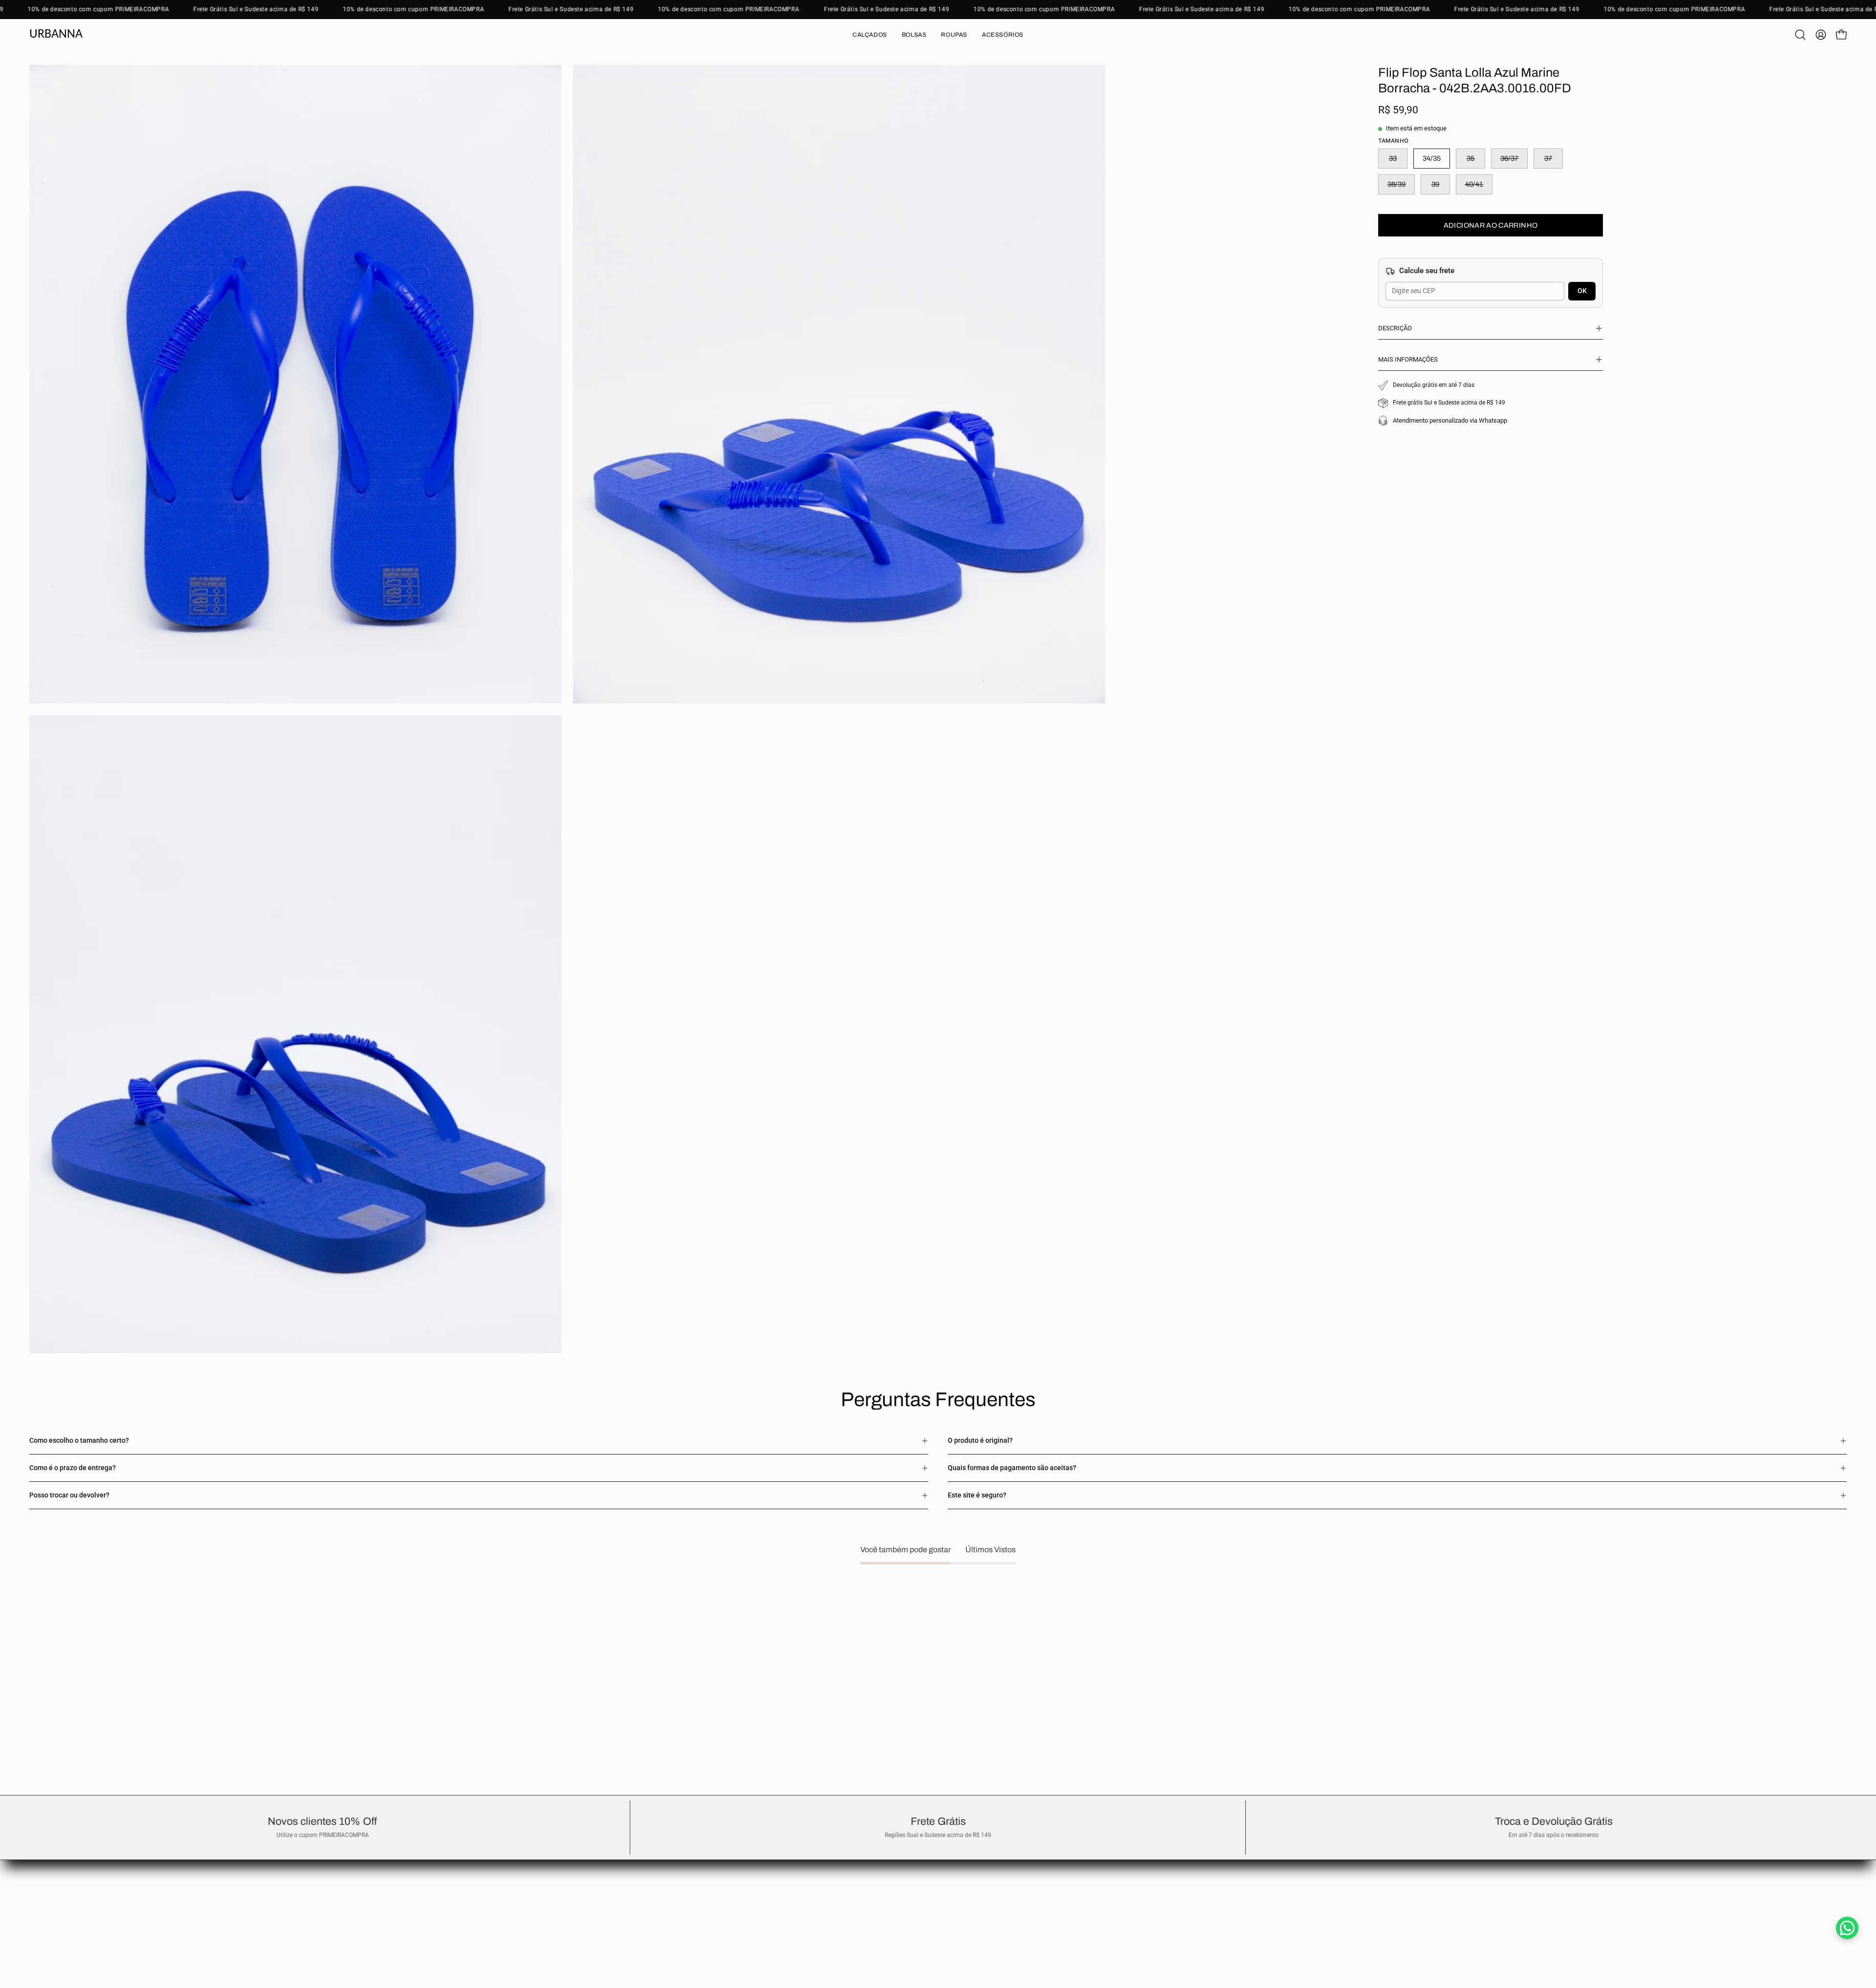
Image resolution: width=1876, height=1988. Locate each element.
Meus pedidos (50, 1883)
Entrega (41, 1869)
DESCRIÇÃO (1395, 328)
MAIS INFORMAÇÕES (1408, 359)
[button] (870, 35)
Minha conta (48, 1898)
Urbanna (56, 34)
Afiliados (43, 1913)
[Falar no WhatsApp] (1847, 1928)
